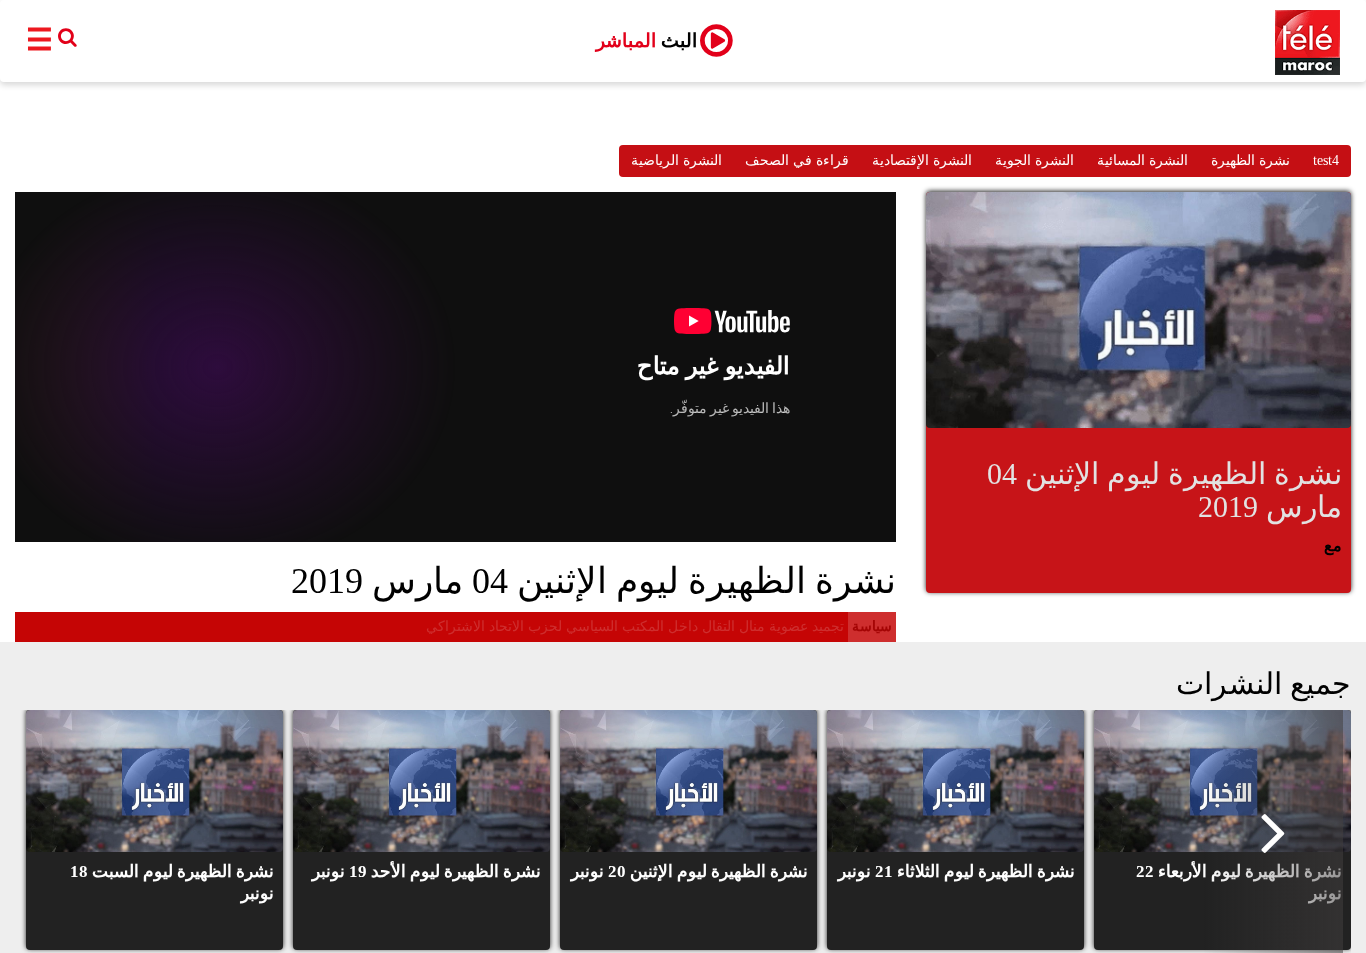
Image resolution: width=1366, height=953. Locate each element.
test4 (1326, 160)
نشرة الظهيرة (1250, 160)
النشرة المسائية (1142, 160)
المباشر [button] (646, 40)
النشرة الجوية (1034, 160)
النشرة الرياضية (676, 160)
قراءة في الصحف (797, 160)
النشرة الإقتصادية (922, 160)
